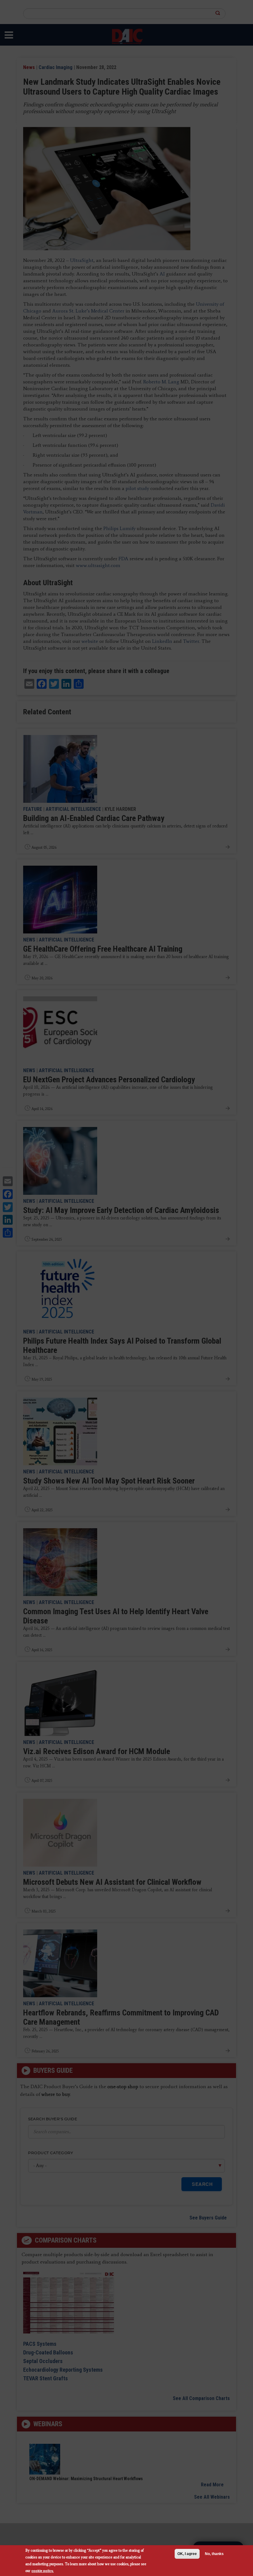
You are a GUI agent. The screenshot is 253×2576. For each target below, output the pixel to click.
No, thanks (214, 2554)
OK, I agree (187, 2554)
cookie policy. (43, 2571)
